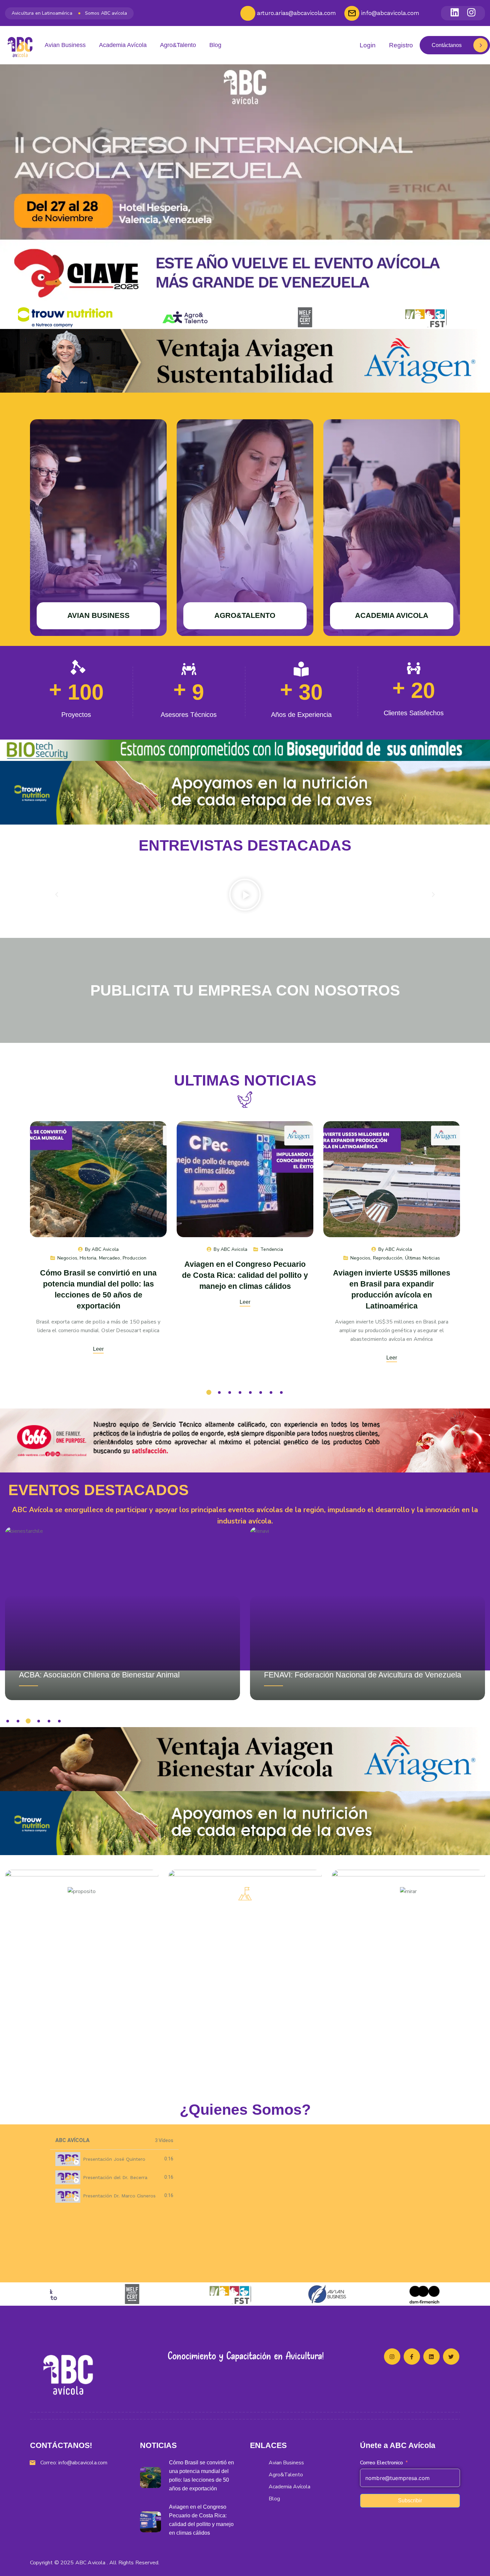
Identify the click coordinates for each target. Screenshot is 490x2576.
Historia (88, 1258)
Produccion (134, 1258)
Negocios (67, 1258)
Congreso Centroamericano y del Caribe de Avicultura (357, 1675)
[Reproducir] (245, 895)
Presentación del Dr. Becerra (115, 2177)
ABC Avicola (105, 1249)
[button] (57, 895)
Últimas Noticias (422, 1258)
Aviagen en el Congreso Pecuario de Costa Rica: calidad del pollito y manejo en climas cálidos (245, 1275)
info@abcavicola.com (83, 2463)
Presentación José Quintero (114, 2159)
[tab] (114, 2159)
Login (368, 45)
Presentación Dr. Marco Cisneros (119, 2196)
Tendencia (272, 1249)
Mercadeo (110, 1258)
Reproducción (388, 1258)
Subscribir (410, 2501)
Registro (401, 45)
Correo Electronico (381, 2463)
